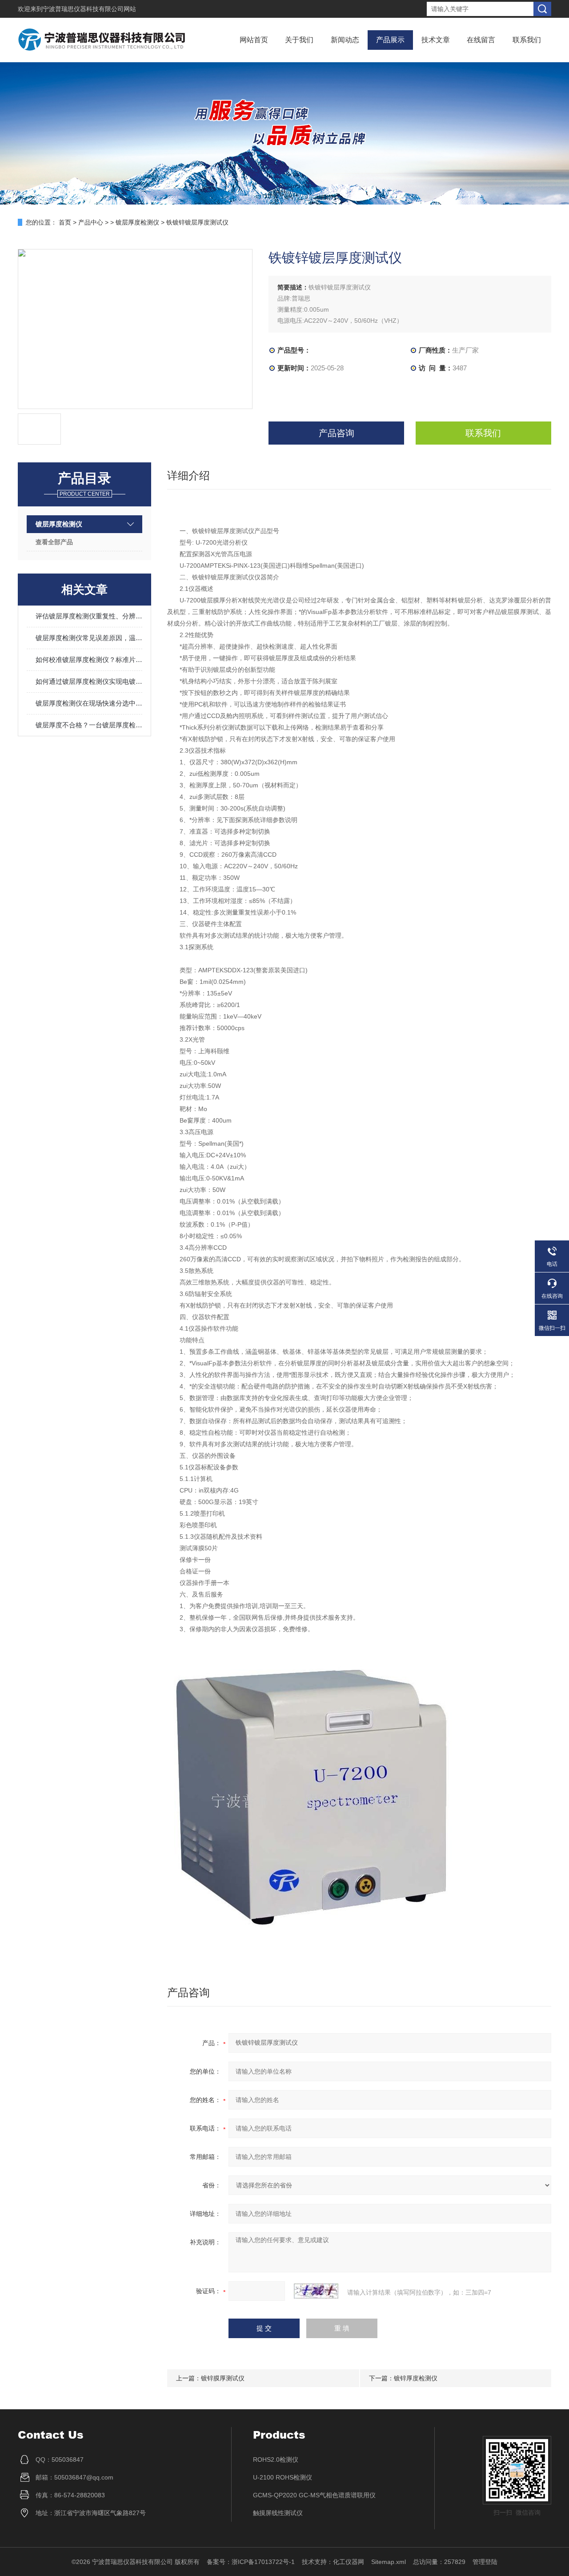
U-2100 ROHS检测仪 (282, 2477)
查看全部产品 (54, 542)
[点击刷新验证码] (316, 2291)
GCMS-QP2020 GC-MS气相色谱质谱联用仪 (314, 2495)
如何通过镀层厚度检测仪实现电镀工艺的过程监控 (89, 681)
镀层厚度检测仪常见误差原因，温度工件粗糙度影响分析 (89, 638)
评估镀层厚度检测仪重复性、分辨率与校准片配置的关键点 (89, 616)
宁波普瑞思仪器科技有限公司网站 (89, 9)
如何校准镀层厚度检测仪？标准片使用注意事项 (89, 660)
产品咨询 (337, 433)
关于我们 (299, 40)
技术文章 (436, 40)
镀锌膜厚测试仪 (223, 2378)
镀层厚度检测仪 (138, 222)
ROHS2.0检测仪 (276, 2460)
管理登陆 (485, 2562)
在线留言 (481, 40)
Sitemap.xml (389, 2562)
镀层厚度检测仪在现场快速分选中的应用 (89, 703)
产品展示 (390, 40)
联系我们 (527, 40)
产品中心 (91, 222)
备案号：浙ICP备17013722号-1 (251, 2562)
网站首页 (254, 40)
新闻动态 (345, 40)
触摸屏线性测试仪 (278, 2513)
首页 (65, 222)
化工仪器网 (349, 2562)
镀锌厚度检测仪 (416, 2378)
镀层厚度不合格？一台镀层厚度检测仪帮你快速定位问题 (89, 725)
